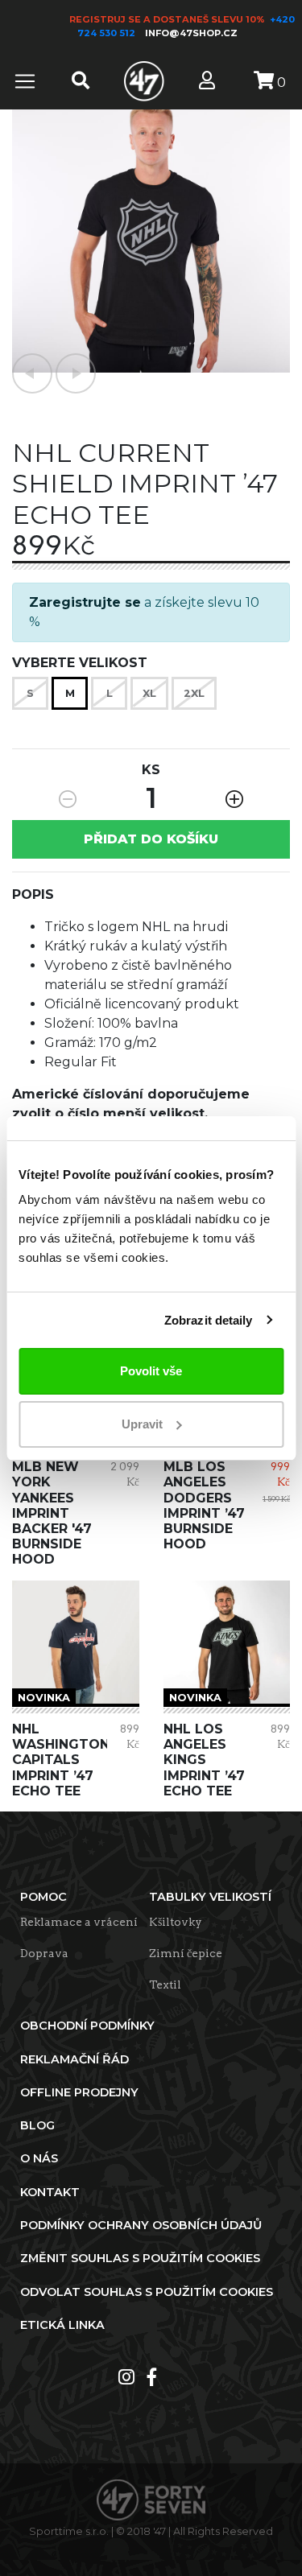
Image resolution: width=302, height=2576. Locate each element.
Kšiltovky (176, 1922)
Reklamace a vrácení (79, 1922)
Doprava (44, 1953)
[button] (32, 373)
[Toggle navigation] (25, 81)
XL (149, 693)
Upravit (142, 1424)
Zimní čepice (186, 1953)
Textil (165, 1985)
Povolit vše (151, 1371)
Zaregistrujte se (85, 602)
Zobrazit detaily (209, 1320)
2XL (194, 693)
